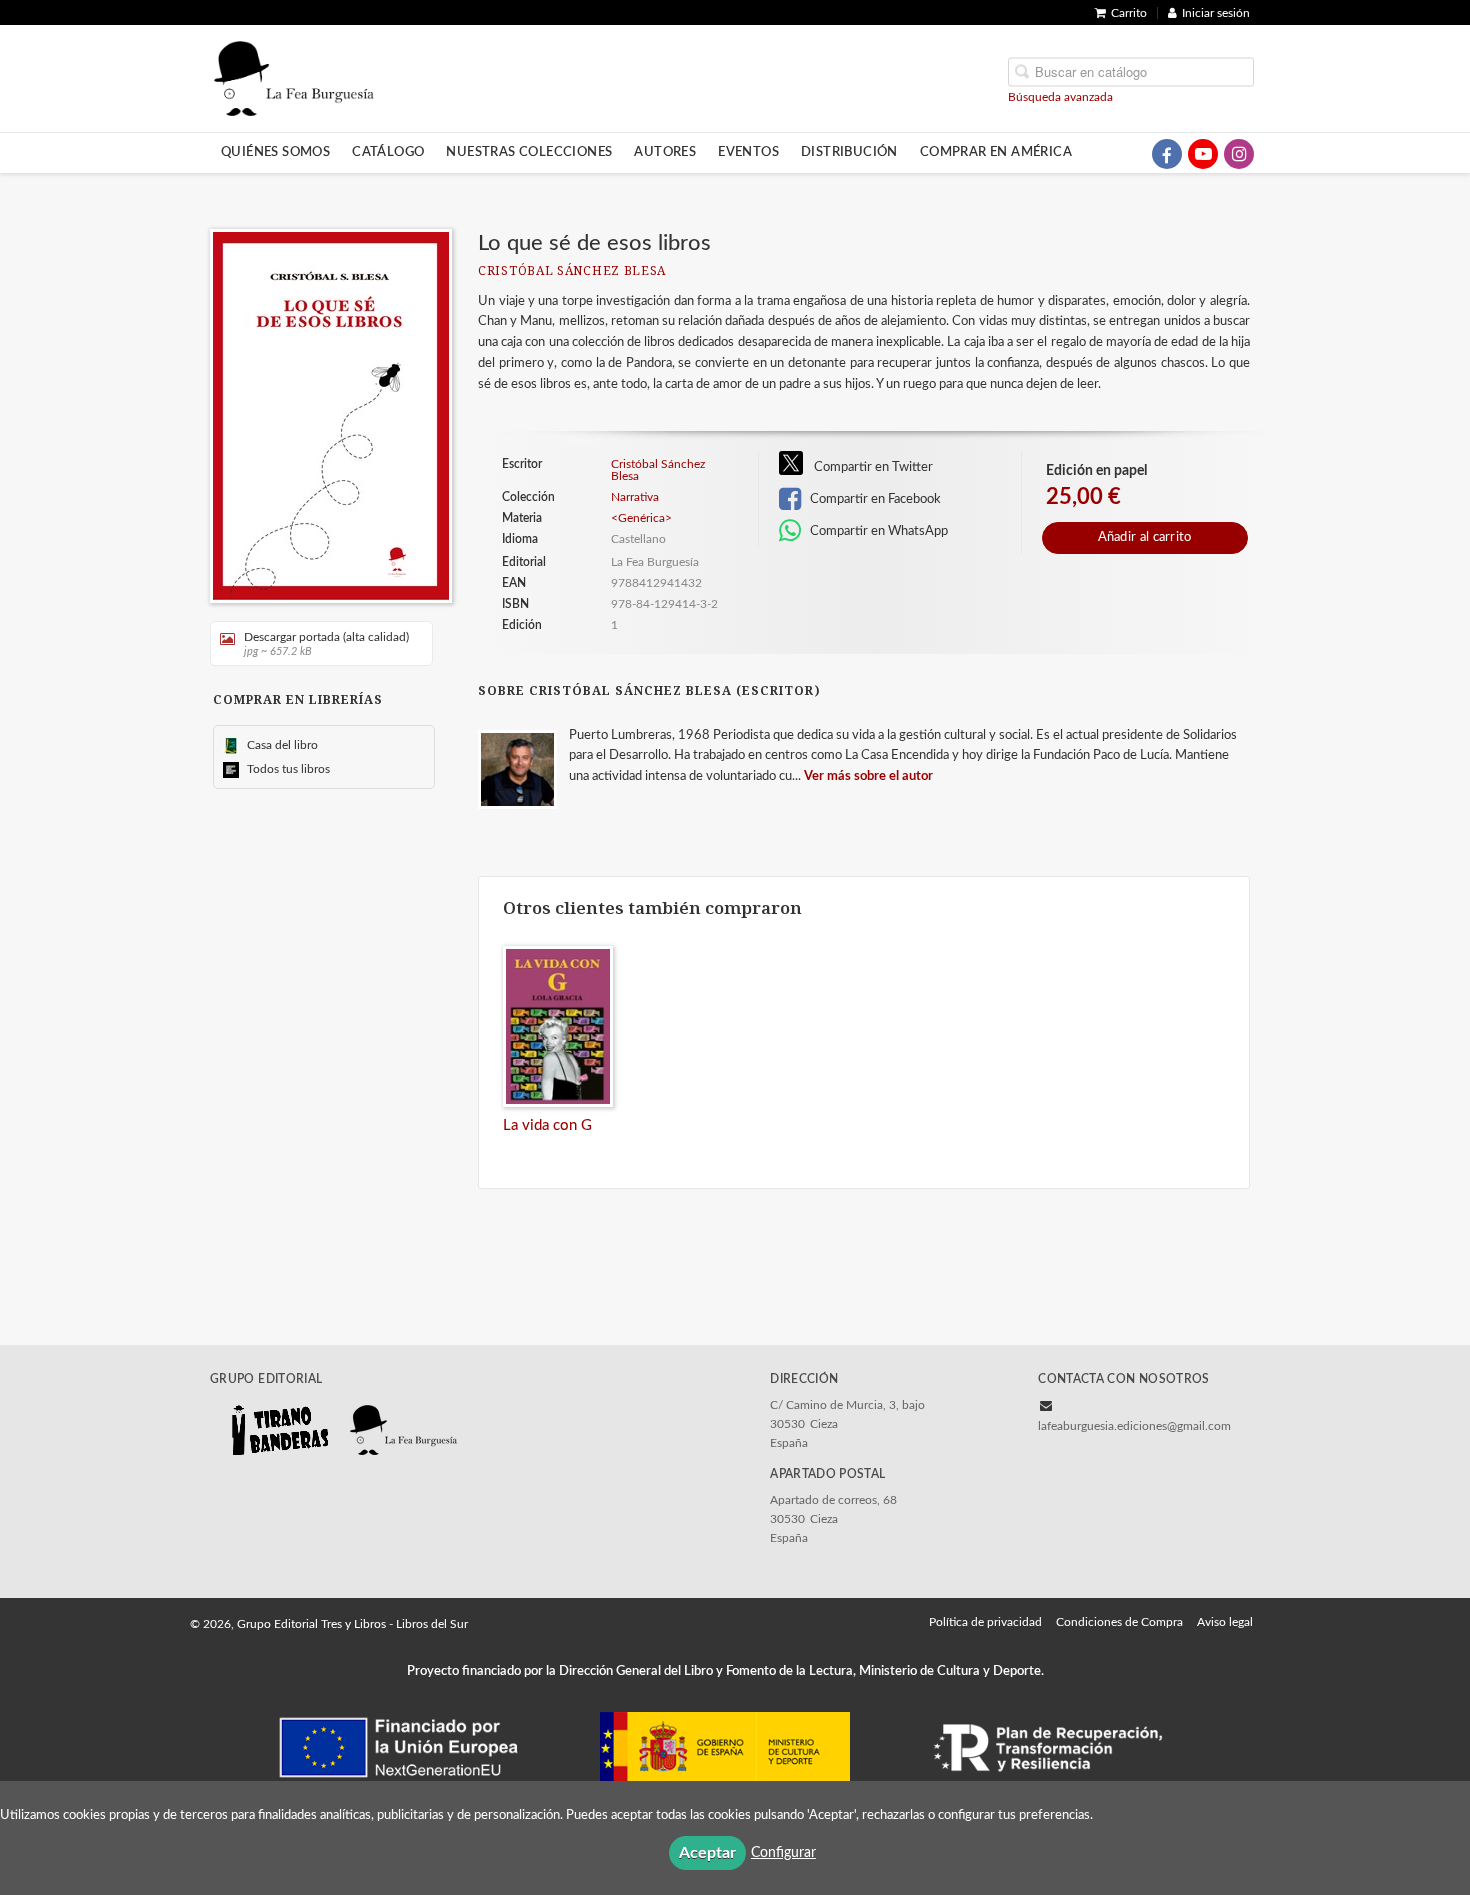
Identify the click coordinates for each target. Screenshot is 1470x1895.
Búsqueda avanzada (1060, 96)
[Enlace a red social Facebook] (1167, 154)
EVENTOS (748, 152)
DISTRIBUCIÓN (849, 152)
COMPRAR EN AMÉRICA (996, 152)
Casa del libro (281, 745)
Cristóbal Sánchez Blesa (572, 271)
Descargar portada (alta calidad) (326, 644)
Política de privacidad (985, 1622)
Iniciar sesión (1216, 13)
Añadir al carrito (1145, 537)
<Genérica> (641, 518)
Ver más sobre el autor (868, 776)
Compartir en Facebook (874, 499)
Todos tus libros (287, 769)
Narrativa (635, 497)
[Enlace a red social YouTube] (1203, 154)
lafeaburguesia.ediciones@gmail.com (1134, 1426)
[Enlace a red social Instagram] (1239, 154)
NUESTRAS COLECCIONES (529, 152)
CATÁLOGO (388, 152)
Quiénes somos (275, 152)
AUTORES (665, 152)
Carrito (1129, 13)
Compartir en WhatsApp (877, 531)
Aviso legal (1225, 1622)
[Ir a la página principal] (294, 77)
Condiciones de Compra (1119, 1622)
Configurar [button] (783, 1853)
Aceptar (707, 1853)
